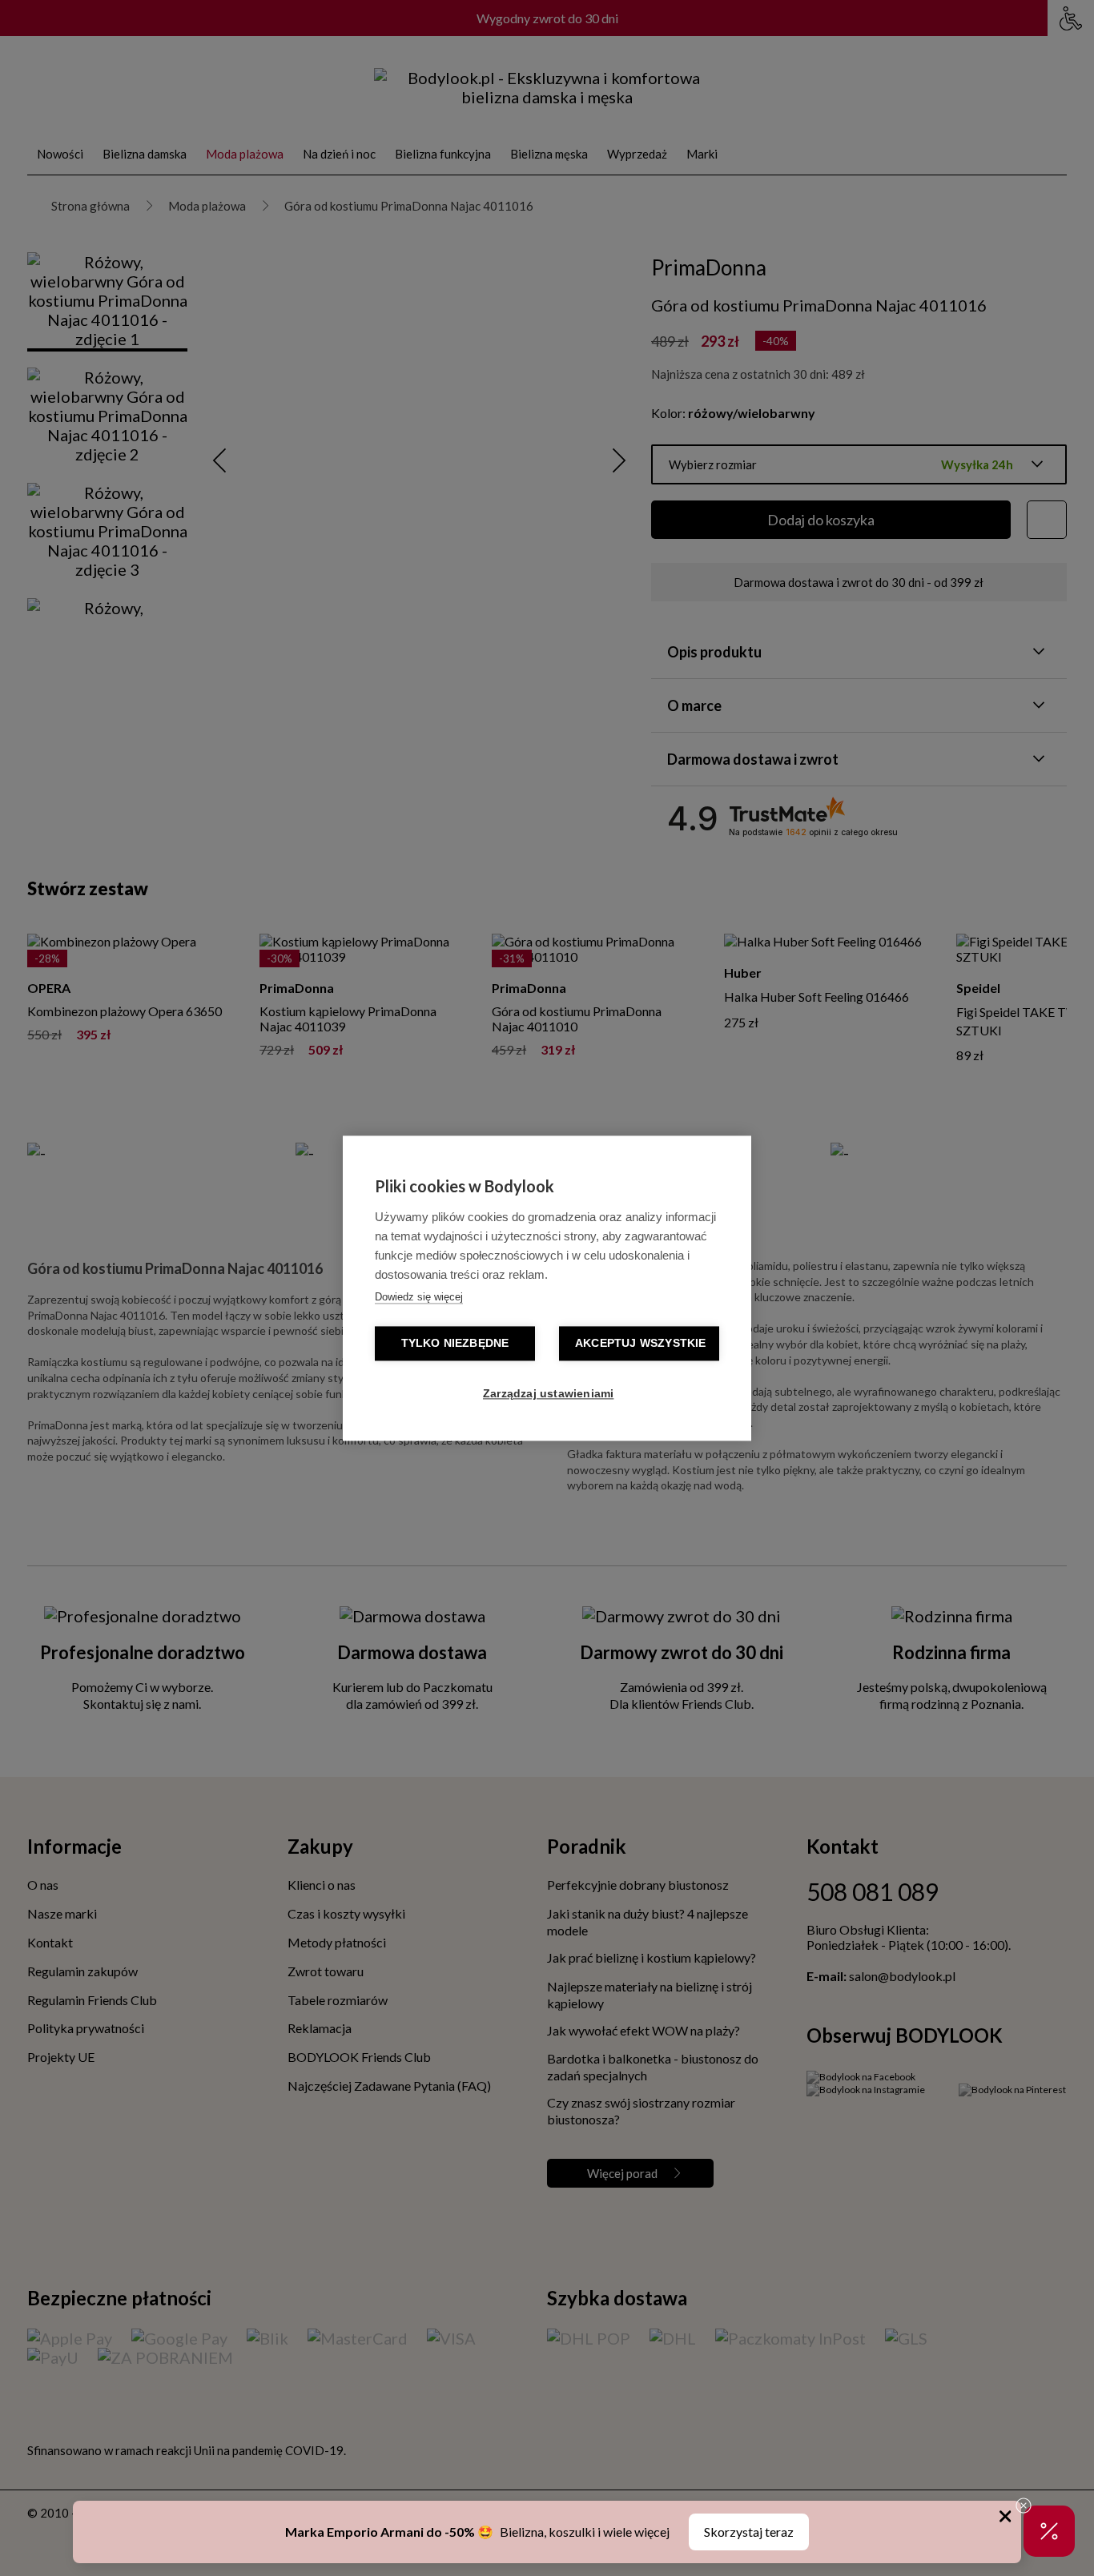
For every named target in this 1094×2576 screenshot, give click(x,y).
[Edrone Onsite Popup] (547, 1288)
